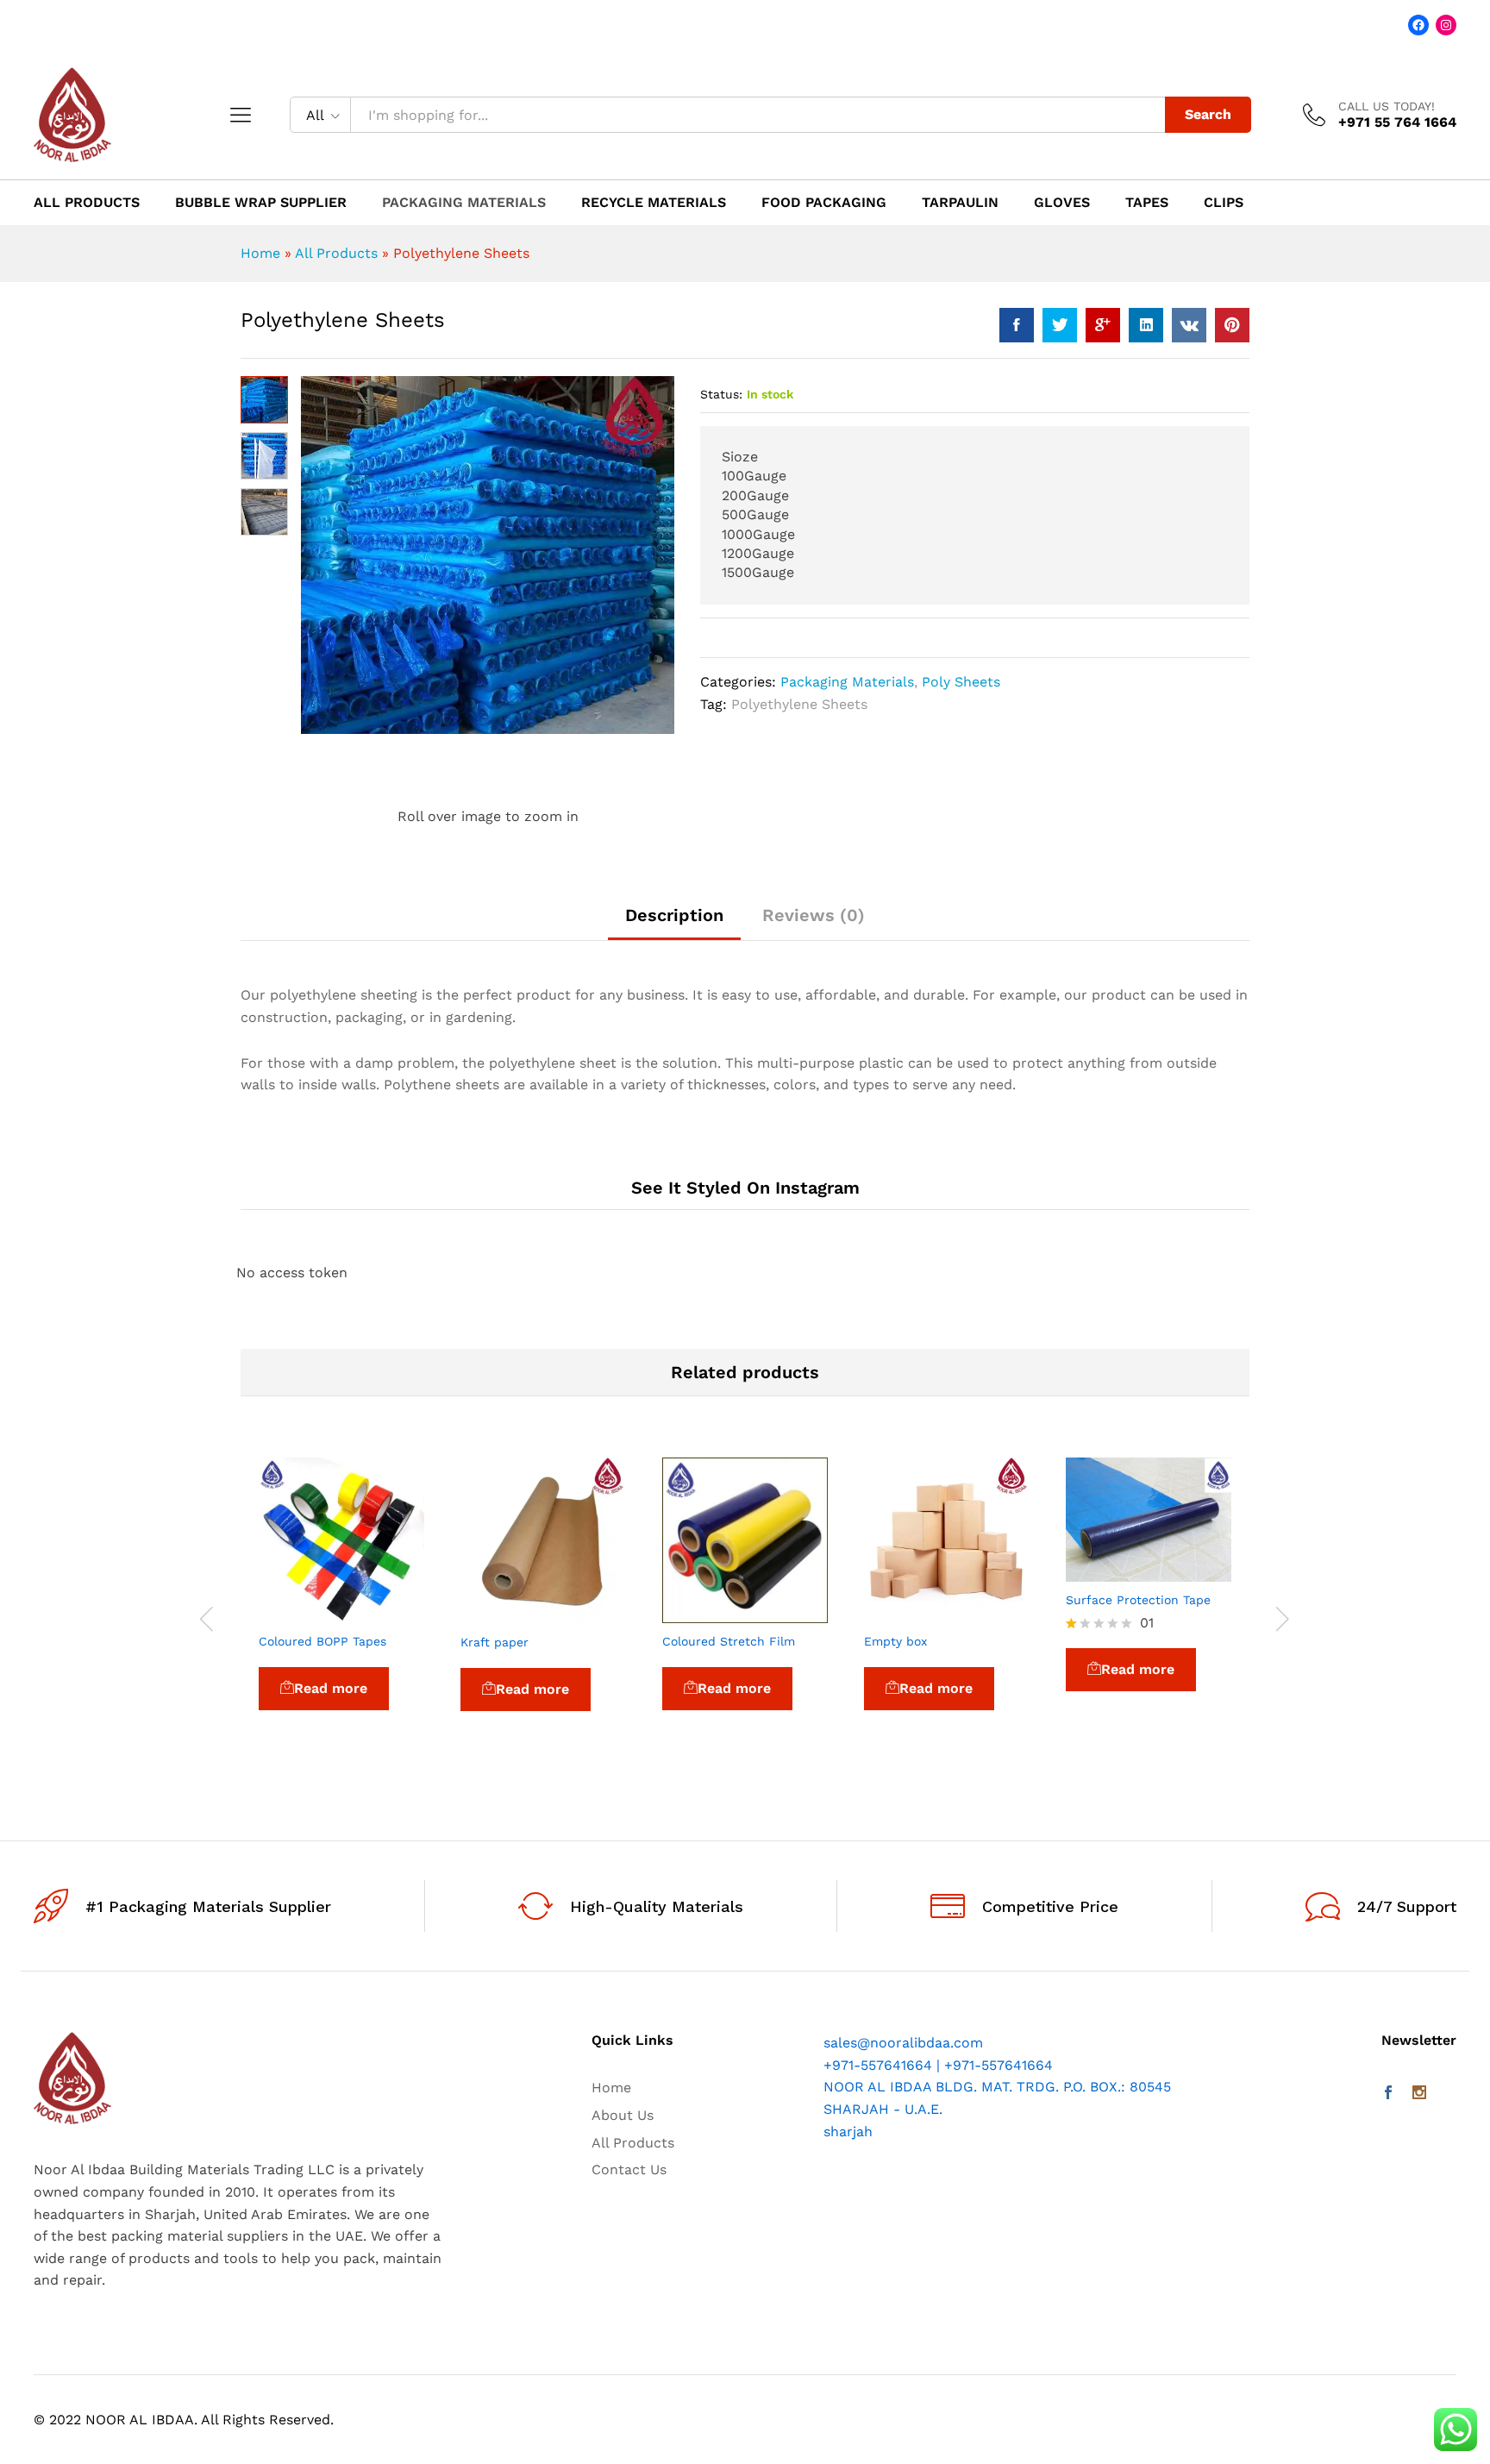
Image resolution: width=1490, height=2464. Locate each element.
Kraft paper (495, 1642)
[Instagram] (1419, 2094)
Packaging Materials (464, 203)
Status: (721, 394)
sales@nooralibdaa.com (903, 2043)
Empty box (895, 1641)
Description (674, 915)
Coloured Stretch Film (731, 1641)
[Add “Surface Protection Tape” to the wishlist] (1188, 1571)
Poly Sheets (961, 682)
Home (260, 253)
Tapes (1147, 203)
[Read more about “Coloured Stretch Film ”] (705, 1613)
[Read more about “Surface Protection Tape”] (1109, 1571)
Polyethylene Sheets (799, 704)
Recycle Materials (654, 203)
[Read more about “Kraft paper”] (504, 1614)
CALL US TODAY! (1387, 106)
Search (1208, 114)
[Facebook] (1388, 2094)
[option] (341, 1608)
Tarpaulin (960, 203)
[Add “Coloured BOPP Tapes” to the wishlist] (381, 1613)
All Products (87, 203)
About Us (623, 2115)
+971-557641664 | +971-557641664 (938, 2065)
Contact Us (629, 2169)
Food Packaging (824, 203)
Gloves (1062, 203)
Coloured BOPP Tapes (322, 1641)
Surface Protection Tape (1138, 1600)
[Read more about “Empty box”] (907, 1613)
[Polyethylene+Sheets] (1060, 325)
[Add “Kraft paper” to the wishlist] (583, 1614)
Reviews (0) (814, 915)
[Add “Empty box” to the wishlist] (986, 1613)
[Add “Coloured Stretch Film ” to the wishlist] (785, 1613)
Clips (1224, 203)
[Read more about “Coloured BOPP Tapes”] (302, 1613)
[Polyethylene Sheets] (1017, 325)
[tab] (674, 923)
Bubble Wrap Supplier (261, 203)
